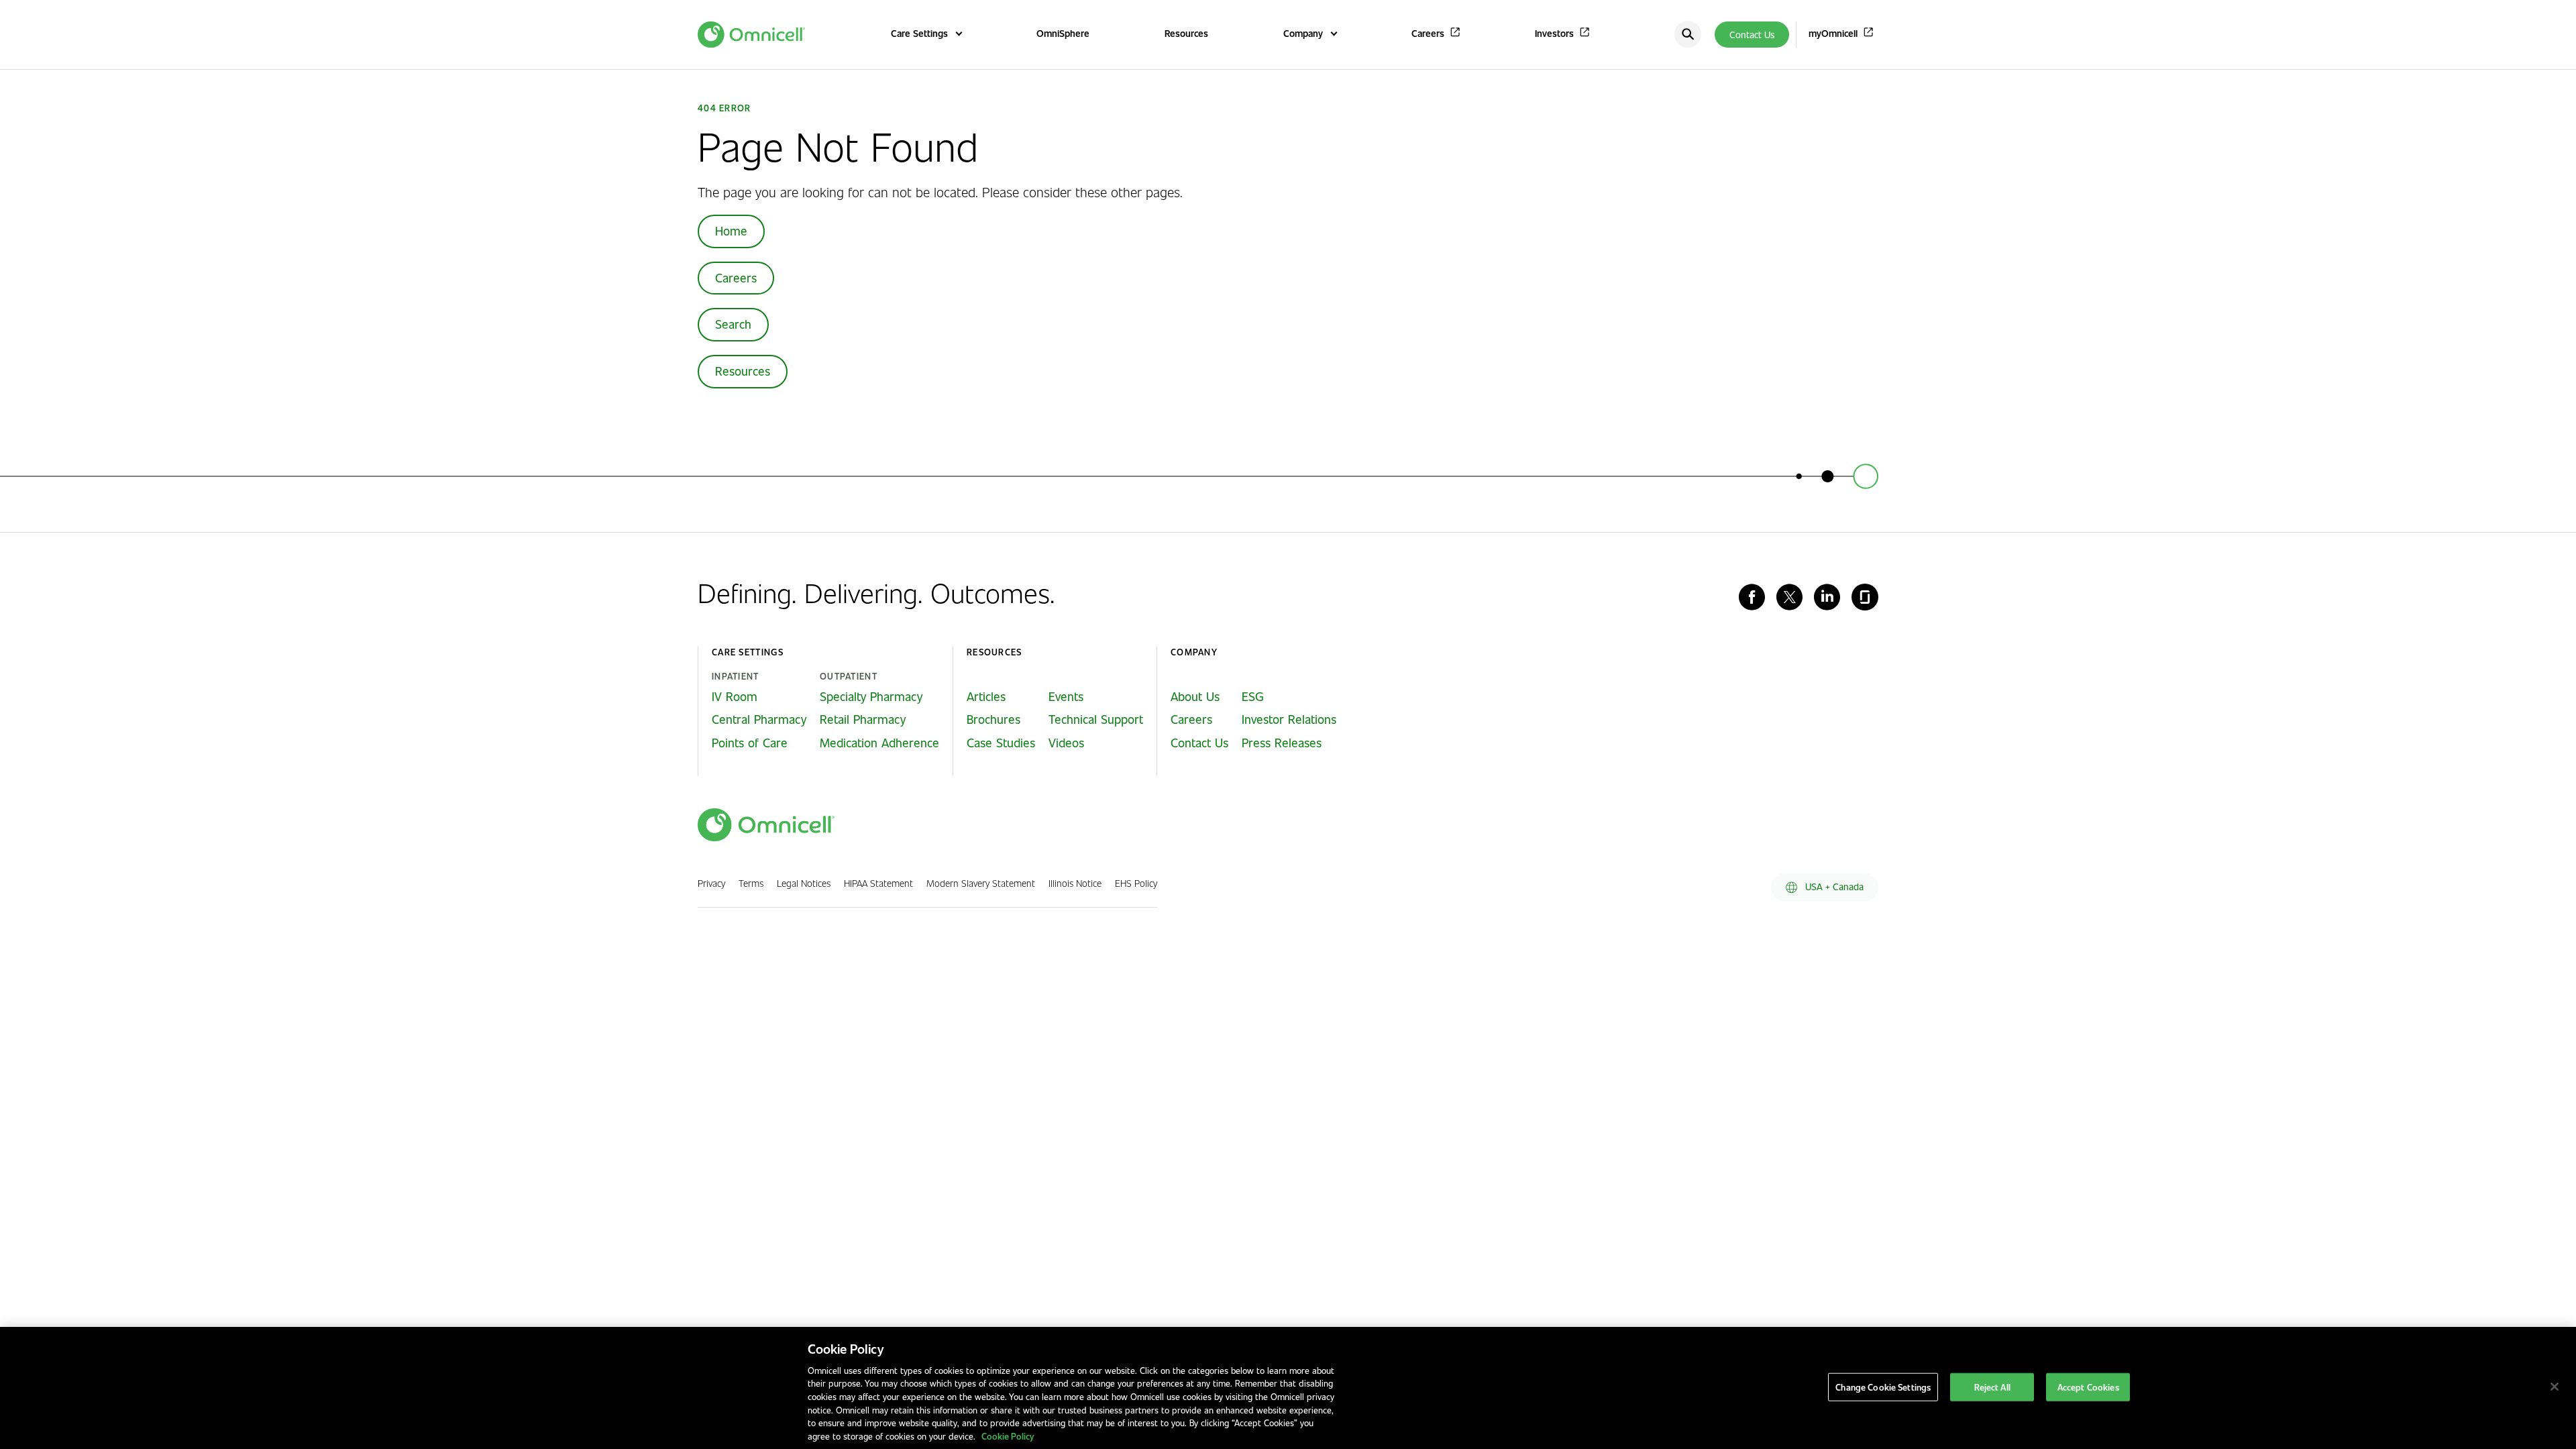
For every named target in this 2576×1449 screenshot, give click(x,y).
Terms (751, 883)
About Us (1195, 696)
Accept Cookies (2088, 1387)
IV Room (735, 696)
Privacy (711, 883)
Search (733, 324)
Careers (736, 278)
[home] (766, 825)
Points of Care (750, 743)
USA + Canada (1833, 887)
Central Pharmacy (759, 719)
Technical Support (1096, 719)
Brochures (994, 719)
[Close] (2555, 1387)
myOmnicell (1833, 33)
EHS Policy (1136, 883)
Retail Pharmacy (863, 719)
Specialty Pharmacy (871, 696)
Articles (986, 696)
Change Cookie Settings (1883, 1387)
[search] (1688, 34)
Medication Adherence (879, 743)
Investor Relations (1289, 719)
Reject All (1992, 1387)
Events (1066, 696)
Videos (1066, 743)
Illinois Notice (1075, 883)
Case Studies (1001, 743)
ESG (1253, 696)
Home (731, 231)
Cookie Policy (1008, 1435)
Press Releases (1282, 743)
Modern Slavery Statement (981, 883)
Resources (743, 371)
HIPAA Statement (878, 883)
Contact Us (1752, 35)
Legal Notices (804, 883)
